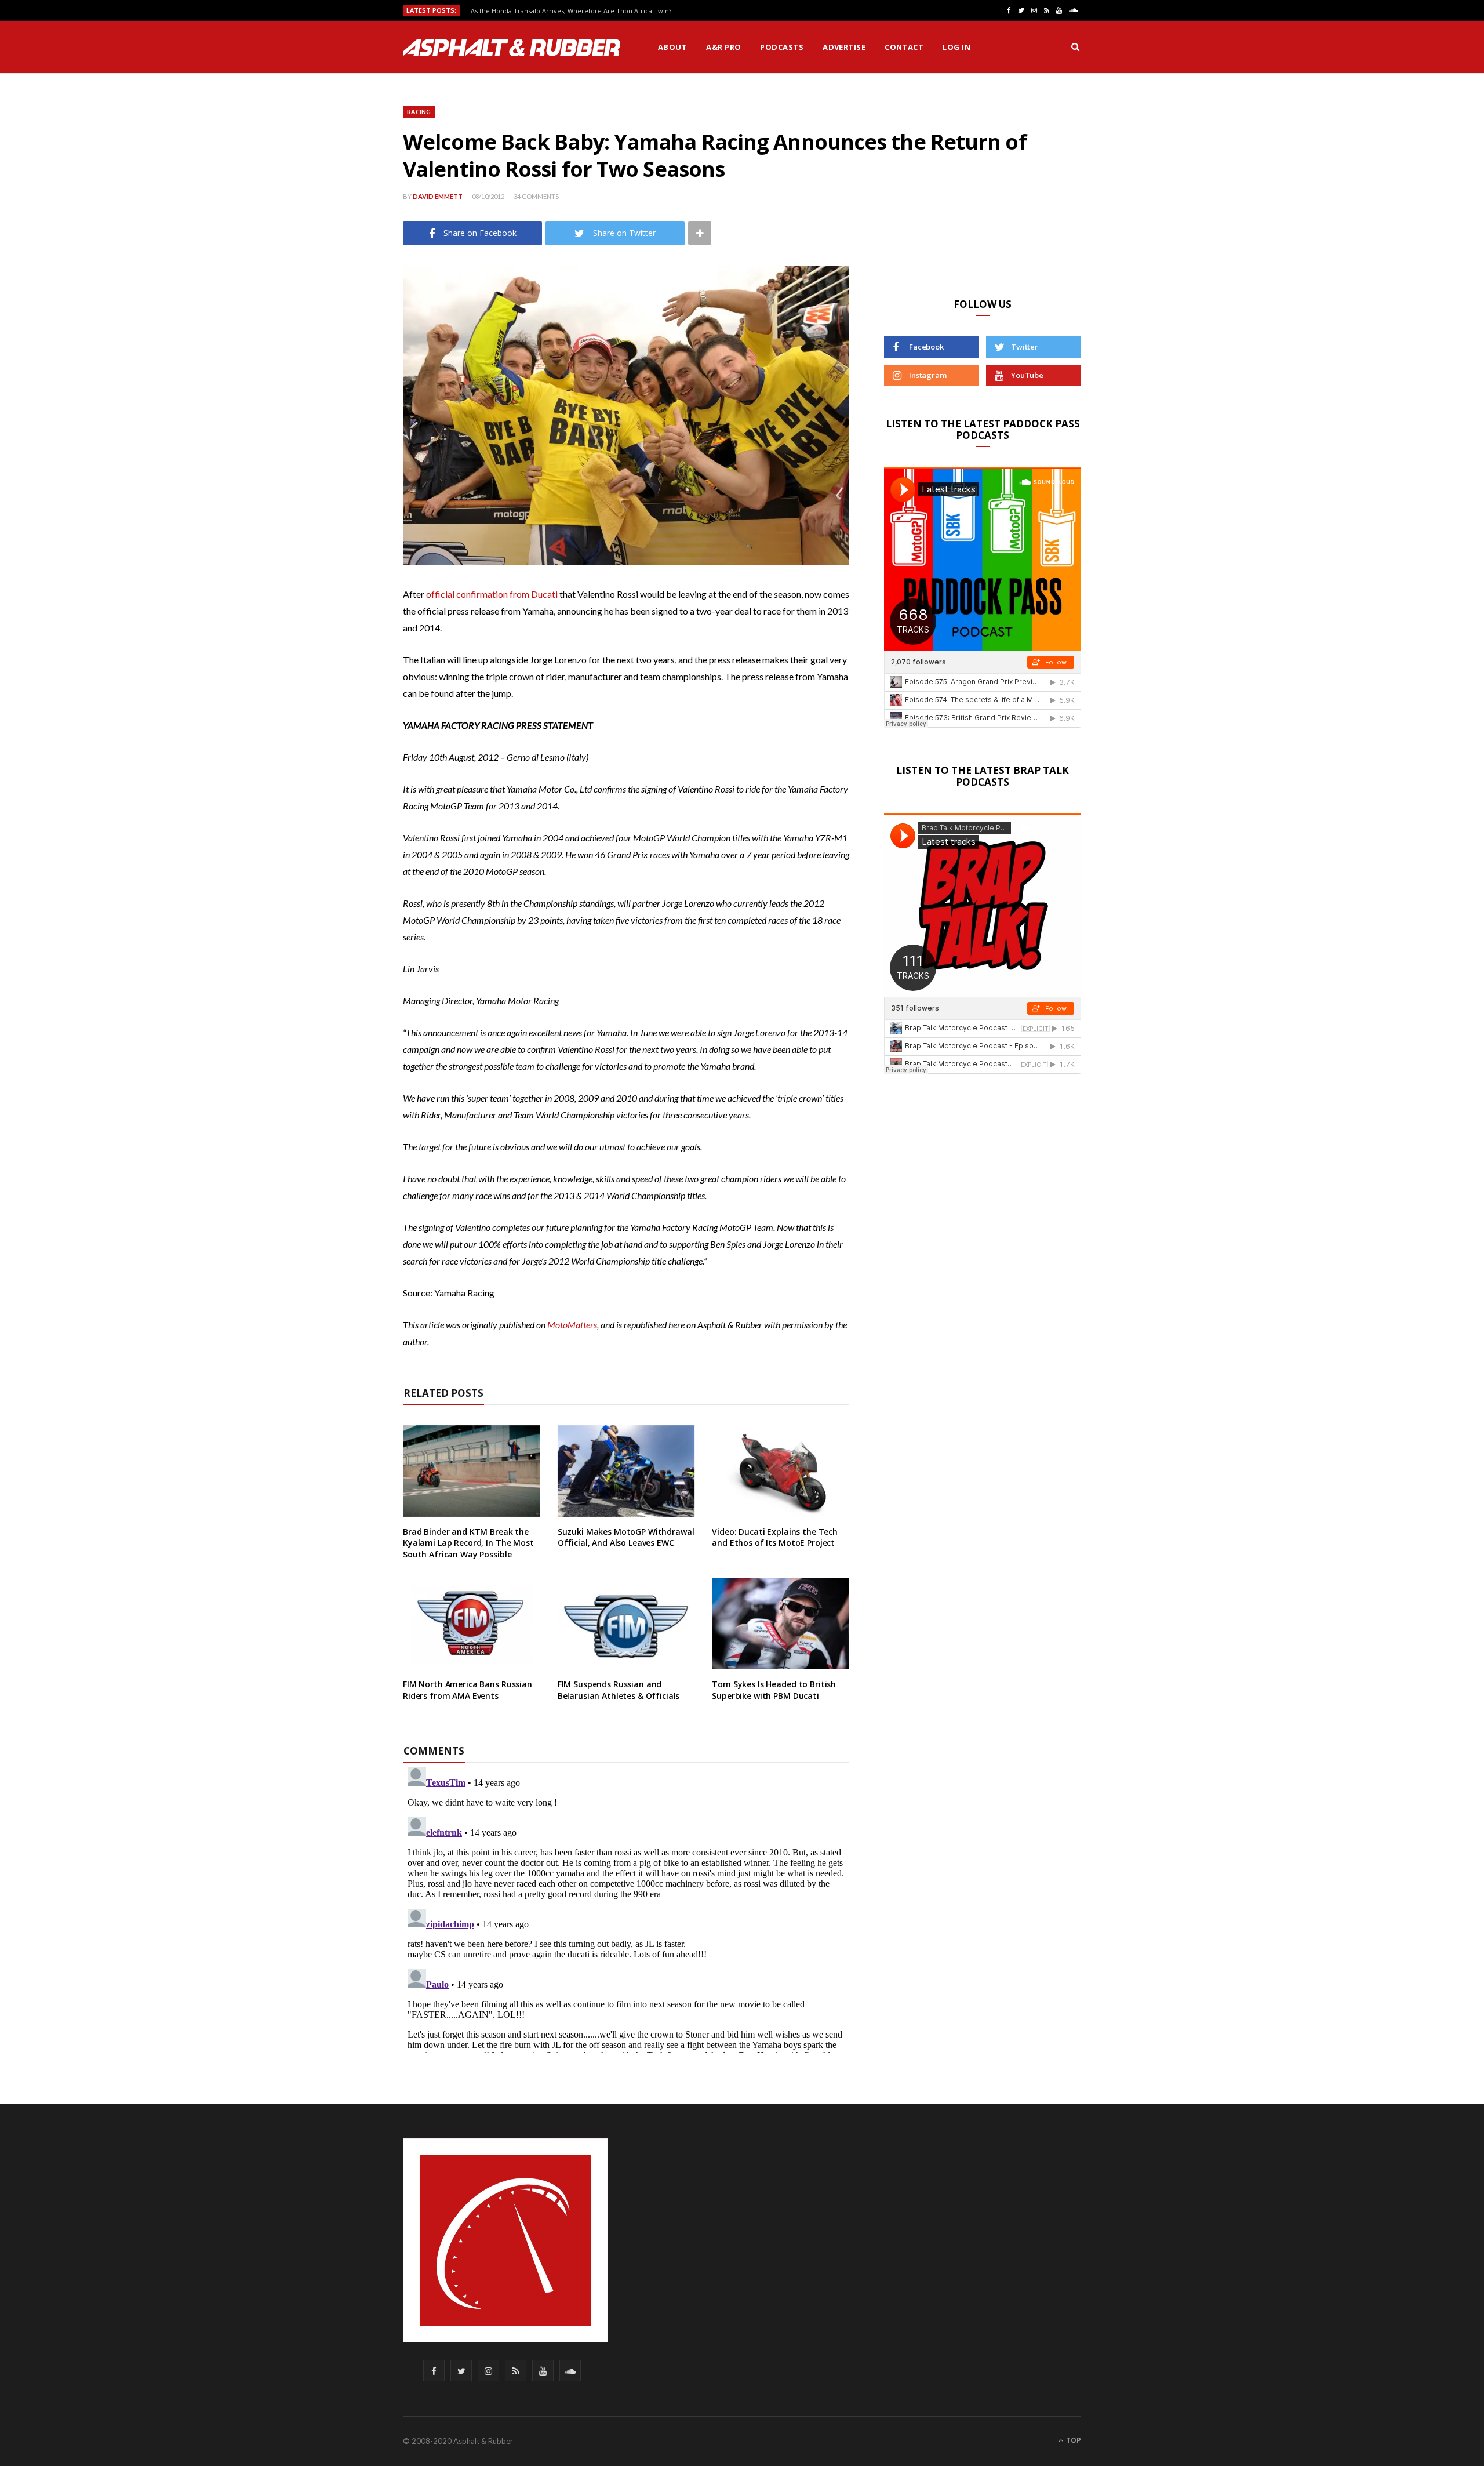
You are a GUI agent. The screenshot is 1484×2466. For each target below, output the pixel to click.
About (672, 47)
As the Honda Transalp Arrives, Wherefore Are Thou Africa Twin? (571, 11)
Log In (956, 47)
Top (1073, 2440)
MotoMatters (572, 1325)
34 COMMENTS (536, 196)
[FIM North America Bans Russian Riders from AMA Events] (472, 1624)
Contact (904, 47)
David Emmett (438, 196)
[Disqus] (626, 1908)
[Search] (1075, 47)
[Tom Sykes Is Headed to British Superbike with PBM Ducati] (781, 1624)
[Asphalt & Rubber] (512, 48)
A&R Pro (723, 47)
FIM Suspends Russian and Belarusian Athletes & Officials (619, 1690)
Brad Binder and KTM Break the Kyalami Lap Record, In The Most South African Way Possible (468, 1543)
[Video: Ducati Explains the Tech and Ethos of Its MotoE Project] (781, 1471)
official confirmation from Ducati (492, 594)
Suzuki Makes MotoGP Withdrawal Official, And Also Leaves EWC (626, 1537)
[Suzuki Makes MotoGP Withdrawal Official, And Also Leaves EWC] (626, 1471)
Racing (419, 112)
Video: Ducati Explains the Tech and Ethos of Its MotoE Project (775, 1537)
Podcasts (782, 47)
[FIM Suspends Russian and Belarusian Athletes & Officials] (626, 1624)
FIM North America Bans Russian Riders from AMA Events (468, 1690)
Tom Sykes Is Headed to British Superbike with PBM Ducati (774, 1690)
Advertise (844, 47)
